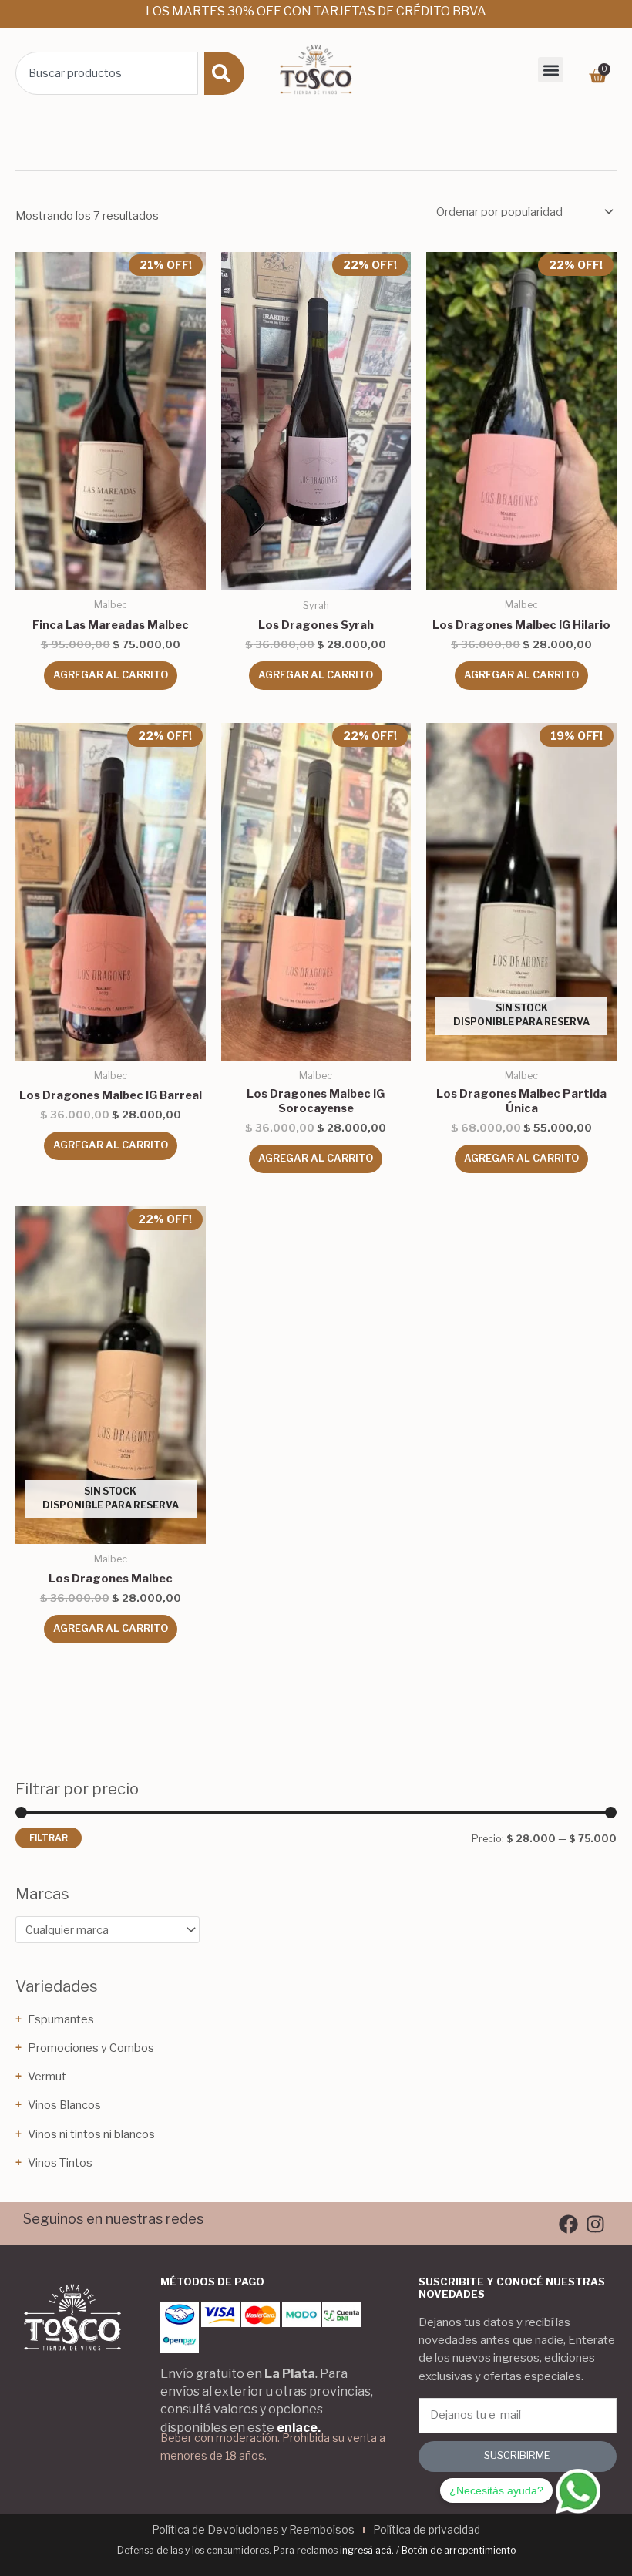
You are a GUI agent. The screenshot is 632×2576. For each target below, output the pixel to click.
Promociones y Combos (91, 2048)
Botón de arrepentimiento (459, 2550)
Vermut (47, 2077)
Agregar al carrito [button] (111, 675)
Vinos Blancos (64, 2105)
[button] (551, 70)
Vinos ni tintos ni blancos (91, 2134)
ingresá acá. (367, 2550)
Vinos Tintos (60, 2163)
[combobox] (107, 73)
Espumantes (61, 2019)
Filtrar (49, 1838)
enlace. (299, 2428)
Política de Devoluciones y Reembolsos (253, 2529)
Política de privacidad (427, 2529)
